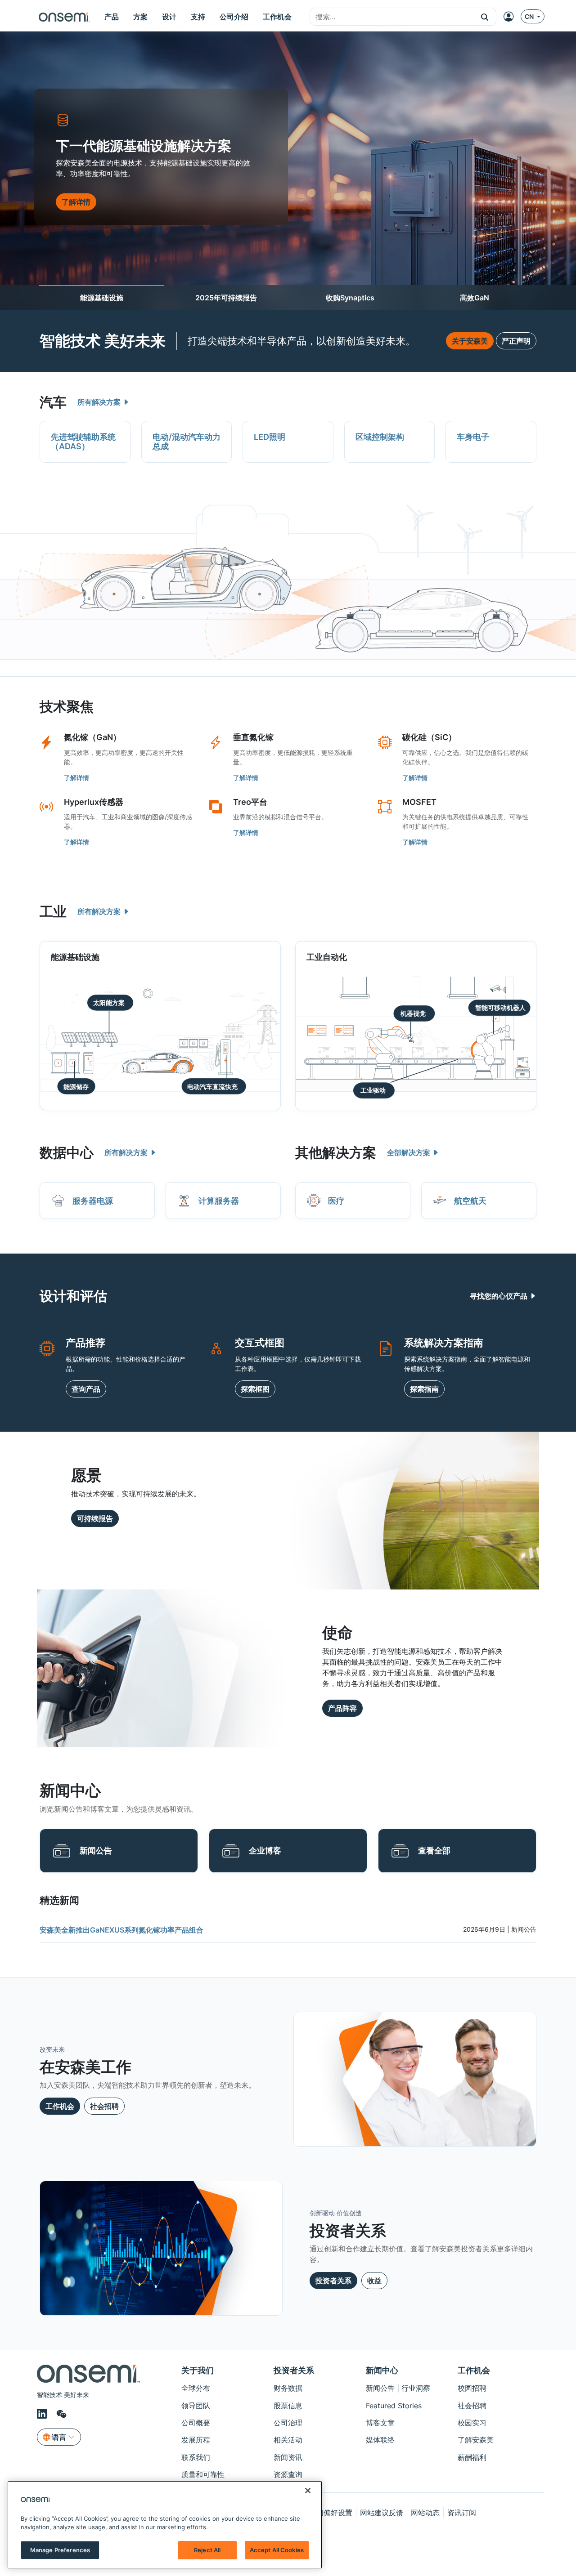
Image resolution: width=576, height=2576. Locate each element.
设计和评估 (73, 1296)
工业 (53, 911)
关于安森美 (470, 341)
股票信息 (288, 2406)
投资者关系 (333, 2281)
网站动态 (425, 2513)
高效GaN (475, 298)
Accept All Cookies (277, 2550)
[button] (485, 17)
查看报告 (76, 207)
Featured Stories (394, 2406)
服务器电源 (93, 1201)
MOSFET (419, 802)
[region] (165, 2525)
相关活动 (288, 2440)
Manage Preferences (60, 2550)
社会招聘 (104, 2106)
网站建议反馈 (382, 2513)
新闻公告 (96, 1851)
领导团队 (196, 2406)
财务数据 (288, 2388)
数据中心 (67, 1152)
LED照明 (270, 437)
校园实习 (472, 2423)
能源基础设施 (102, 298)
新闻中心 (382, 2370)
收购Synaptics (350, 298)
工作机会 (60, 2106)
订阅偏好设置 (331, 2513)
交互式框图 (260, 1343)
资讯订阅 (462, 2513)
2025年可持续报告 (226, 298)
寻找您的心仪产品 (499, 1296)
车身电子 (473, 437)
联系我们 (196, 2457)
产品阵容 (342, 1708)
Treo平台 (250, 802)
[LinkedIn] (43, 2414)
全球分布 (196, 2388)
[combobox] (392, 17)
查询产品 (86, 1389)
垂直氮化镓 (253, 737)
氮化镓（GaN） (92, 737)
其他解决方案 (336, 1152)
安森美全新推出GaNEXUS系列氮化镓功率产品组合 (121, 1930)
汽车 (53, 402)
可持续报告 (95, 1518)
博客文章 (380, 2423)
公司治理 (288, 2423)
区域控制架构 (380, 437)
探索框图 (255, 1389)
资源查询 (288, 2474)
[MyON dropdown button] (511, 17)
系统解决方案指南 (444, 1343)
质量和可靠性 (203, 2474)
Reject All (207, 2550)
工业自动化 (327, 957)
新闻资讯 (288, 2457)
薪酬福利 (472, 2457)
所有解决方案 (100, 402)
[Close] (308, 2491)
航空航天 (470, 1201)
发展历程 (196, 2440)
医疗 (336, 1201)
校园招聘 (472, 2388)
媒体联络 (380, 2440)
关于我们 (198, 2370)
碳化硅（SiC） (429, 737)
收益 (374, 2281)
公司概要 (196, 2423)
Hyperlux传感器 (94, 802)
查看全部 (434, 1851)
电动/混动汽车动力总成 (187, 442)
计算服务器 (219, 1201)
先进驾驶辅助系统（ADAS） (83, 442)
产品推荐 (85, 1343)
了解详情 (76, 778)
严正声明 (516, 341)
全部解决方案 (409, 1152)
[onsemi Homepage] (64, 17)
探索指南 (424, 1389)
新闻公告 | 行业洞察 (398, 2388)
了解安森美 (476, 2440)
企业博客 (265, 1851)
